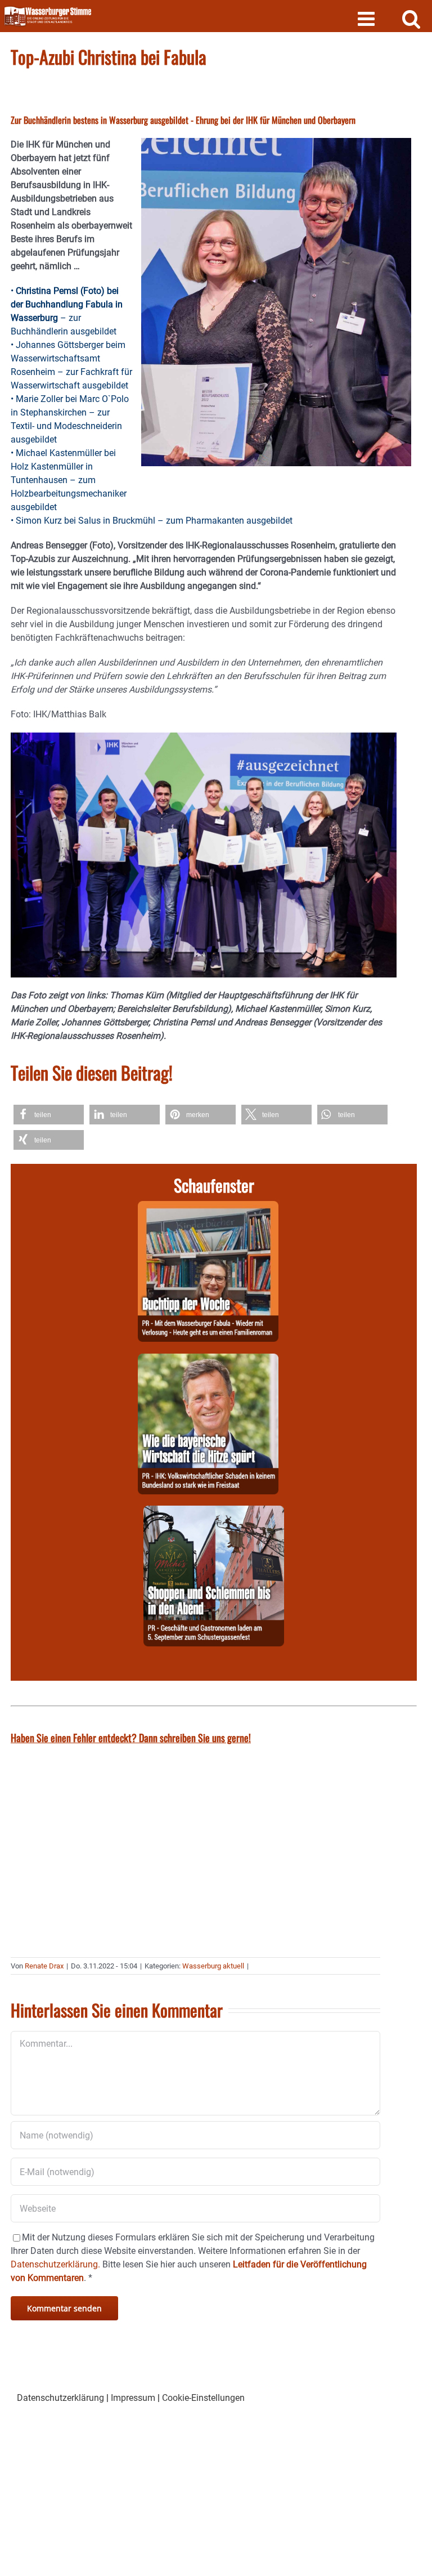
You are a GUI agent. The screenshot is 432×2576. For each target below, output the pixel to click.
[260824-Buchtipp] (208, 1207)
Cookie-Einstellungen (203, 2398)
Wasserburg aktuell (213, 1966)
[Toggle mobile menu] (368, 18)
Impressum (133, 2398)
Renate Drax (44, 1966)
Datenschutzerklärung (60, 2398)
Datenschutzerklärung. (55, 2264)
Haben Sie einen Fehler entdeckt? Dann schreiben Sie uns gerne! (131, 1738)
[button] (49, 1115)
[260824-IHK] (208, 1360)
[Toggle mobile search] (411, 18)
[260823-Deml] (214, 1512)
